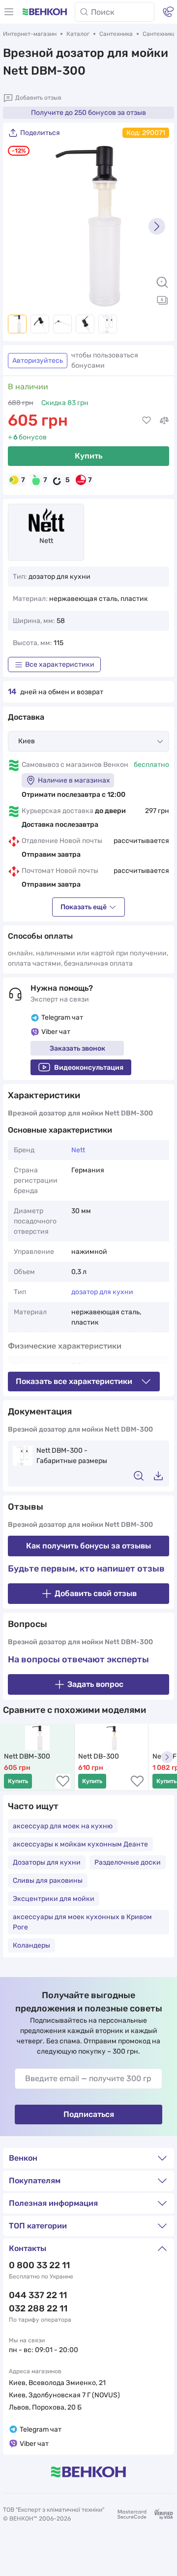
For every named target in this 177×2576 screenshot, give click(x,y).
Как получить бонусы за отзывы (88, 1546)
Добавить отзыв (38, 98)
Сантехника (116, 34)
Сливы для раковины (48, 1881)
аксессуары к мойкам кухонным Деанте (80, 1844)
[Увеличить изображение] (162, 282)
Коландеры (31, 1945)
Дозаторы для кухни (47, 1862)
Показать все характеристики (74, 1381)
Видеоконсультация (89, 1068)
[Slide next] (157, 226)
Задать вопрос (95, 1684)
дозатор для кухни (102, 1292)
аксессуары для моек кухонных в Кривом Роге (82, 1922)
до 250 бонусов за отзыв (88, 113)
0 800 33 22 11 (39, 2265)
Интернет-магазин (30, 34)
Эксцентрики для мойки (54, 1899)
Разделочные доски (128, 1862)
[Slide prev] (20, 226)
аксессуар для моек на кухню (63, 1826)
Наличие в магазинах (74, 780)
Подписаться (89, 2114)
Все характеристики (60, 664)
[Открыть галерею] (162, 300)
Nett (46, 541)
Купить (88, 456)
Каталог (78, 34)
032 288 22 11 (38, 2308)
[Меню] (9, 12)
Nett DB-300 (99, 1756)
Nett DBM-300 (27, 1756)
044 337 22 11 (38, 2295)
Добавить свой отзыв (96, 1593)
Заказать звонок (77, 1048)
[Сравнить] (164, 420)
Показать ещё (84, 907)
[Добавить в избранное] (147, 420)
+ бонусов (27, 437)
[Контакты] (168, 12)
